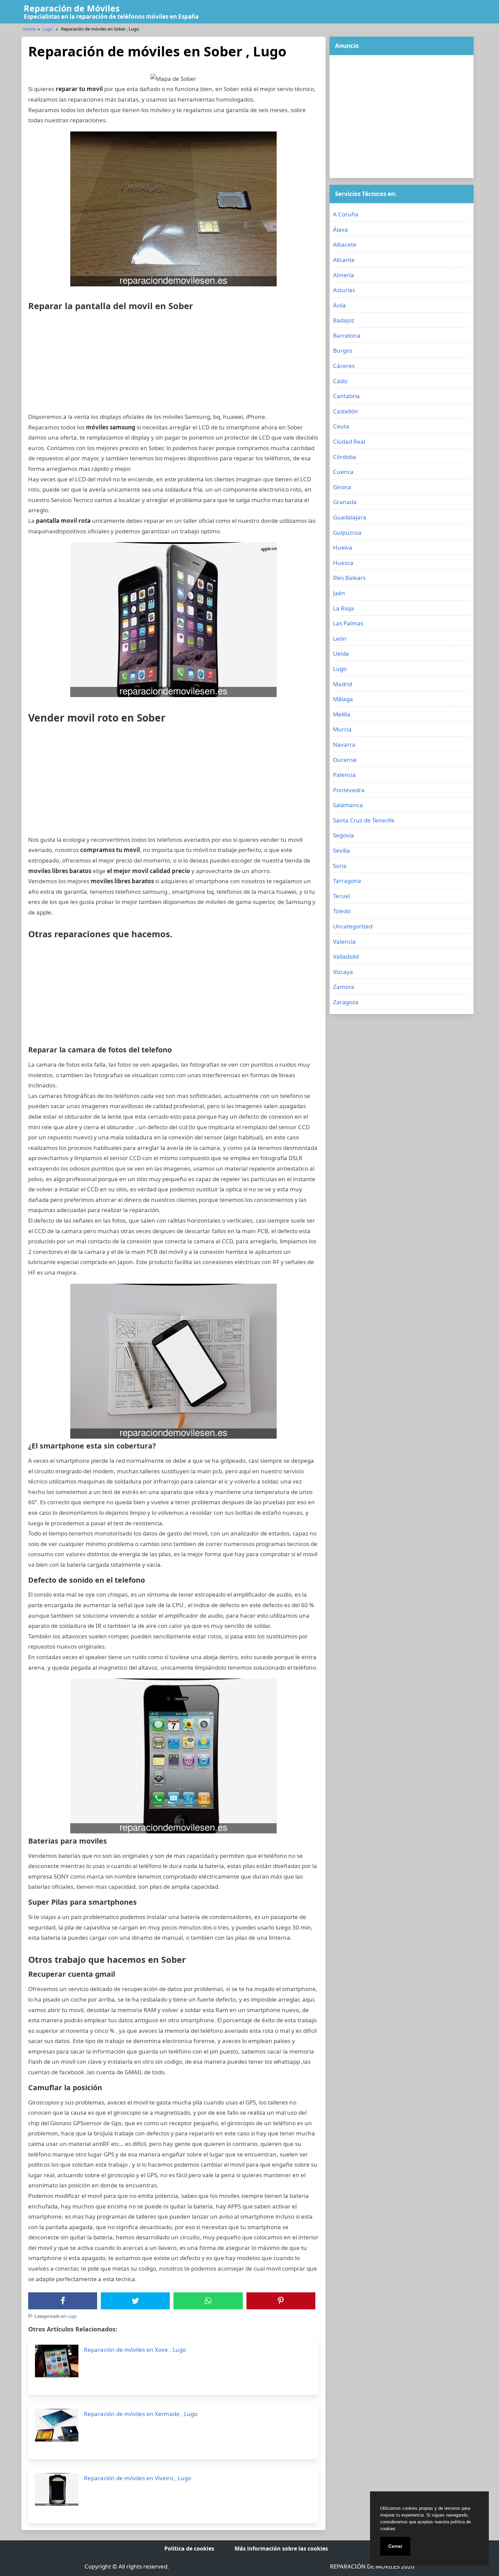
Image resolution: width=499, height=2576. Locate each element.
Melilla (342, 714)
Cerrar (395, 2546)
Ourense (345, 760)
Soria (340, 866)
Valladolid (346, 956)
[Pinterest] (281, 2301)
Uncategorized (353, 926)
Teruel (341, 896)
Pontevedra (349, 790)
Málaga (343, 699)
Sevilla (341, 850)
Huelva (343, 547)
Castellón (346, 411)
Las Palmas (348, 623)
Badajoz (344, 320)
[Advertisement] (173, 364)
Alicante (344, 260)
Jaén (339, 593)
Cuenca (343, 472)
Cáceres (344, 366)
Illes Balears (349, 578)
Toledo (342, 911)
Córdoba (345, 457)
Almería (344, 275)
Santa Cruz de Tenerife (364, 820)
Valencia (344, 941)
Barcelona (347, 335)
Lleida (341, 653)
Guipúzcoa (347, 532)
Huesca (343, 563)
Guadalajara (350, 517)
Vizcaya (343, 972)
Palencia (344, 775)
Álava (340, 229)
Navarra (344, 744)
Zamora (344, 987)
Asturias (344, 290)
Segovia (344, 835)
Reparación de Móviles (72, 8)
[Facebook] (63, 2301)
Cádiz (340, 381)
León (340, 638)
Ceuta (341, 426)
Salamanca (348, 805)
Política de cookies (189, 2548)
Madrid (343, 684)
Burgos (343, 350)
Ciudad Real (349, 441)
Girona (342, 487)
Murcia (342, 729)
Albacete (345, 244)
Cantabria (346, 396)
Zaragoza (346, 1002)
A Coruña (346, 214)
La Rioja (344, 608)
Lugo (47, 29)
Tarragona (347, 881)
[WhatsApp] (208, 2301)
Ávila (339, 305)
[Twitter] (135, 2301)
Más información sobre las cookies (281, 2548)
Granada (345, 502)
